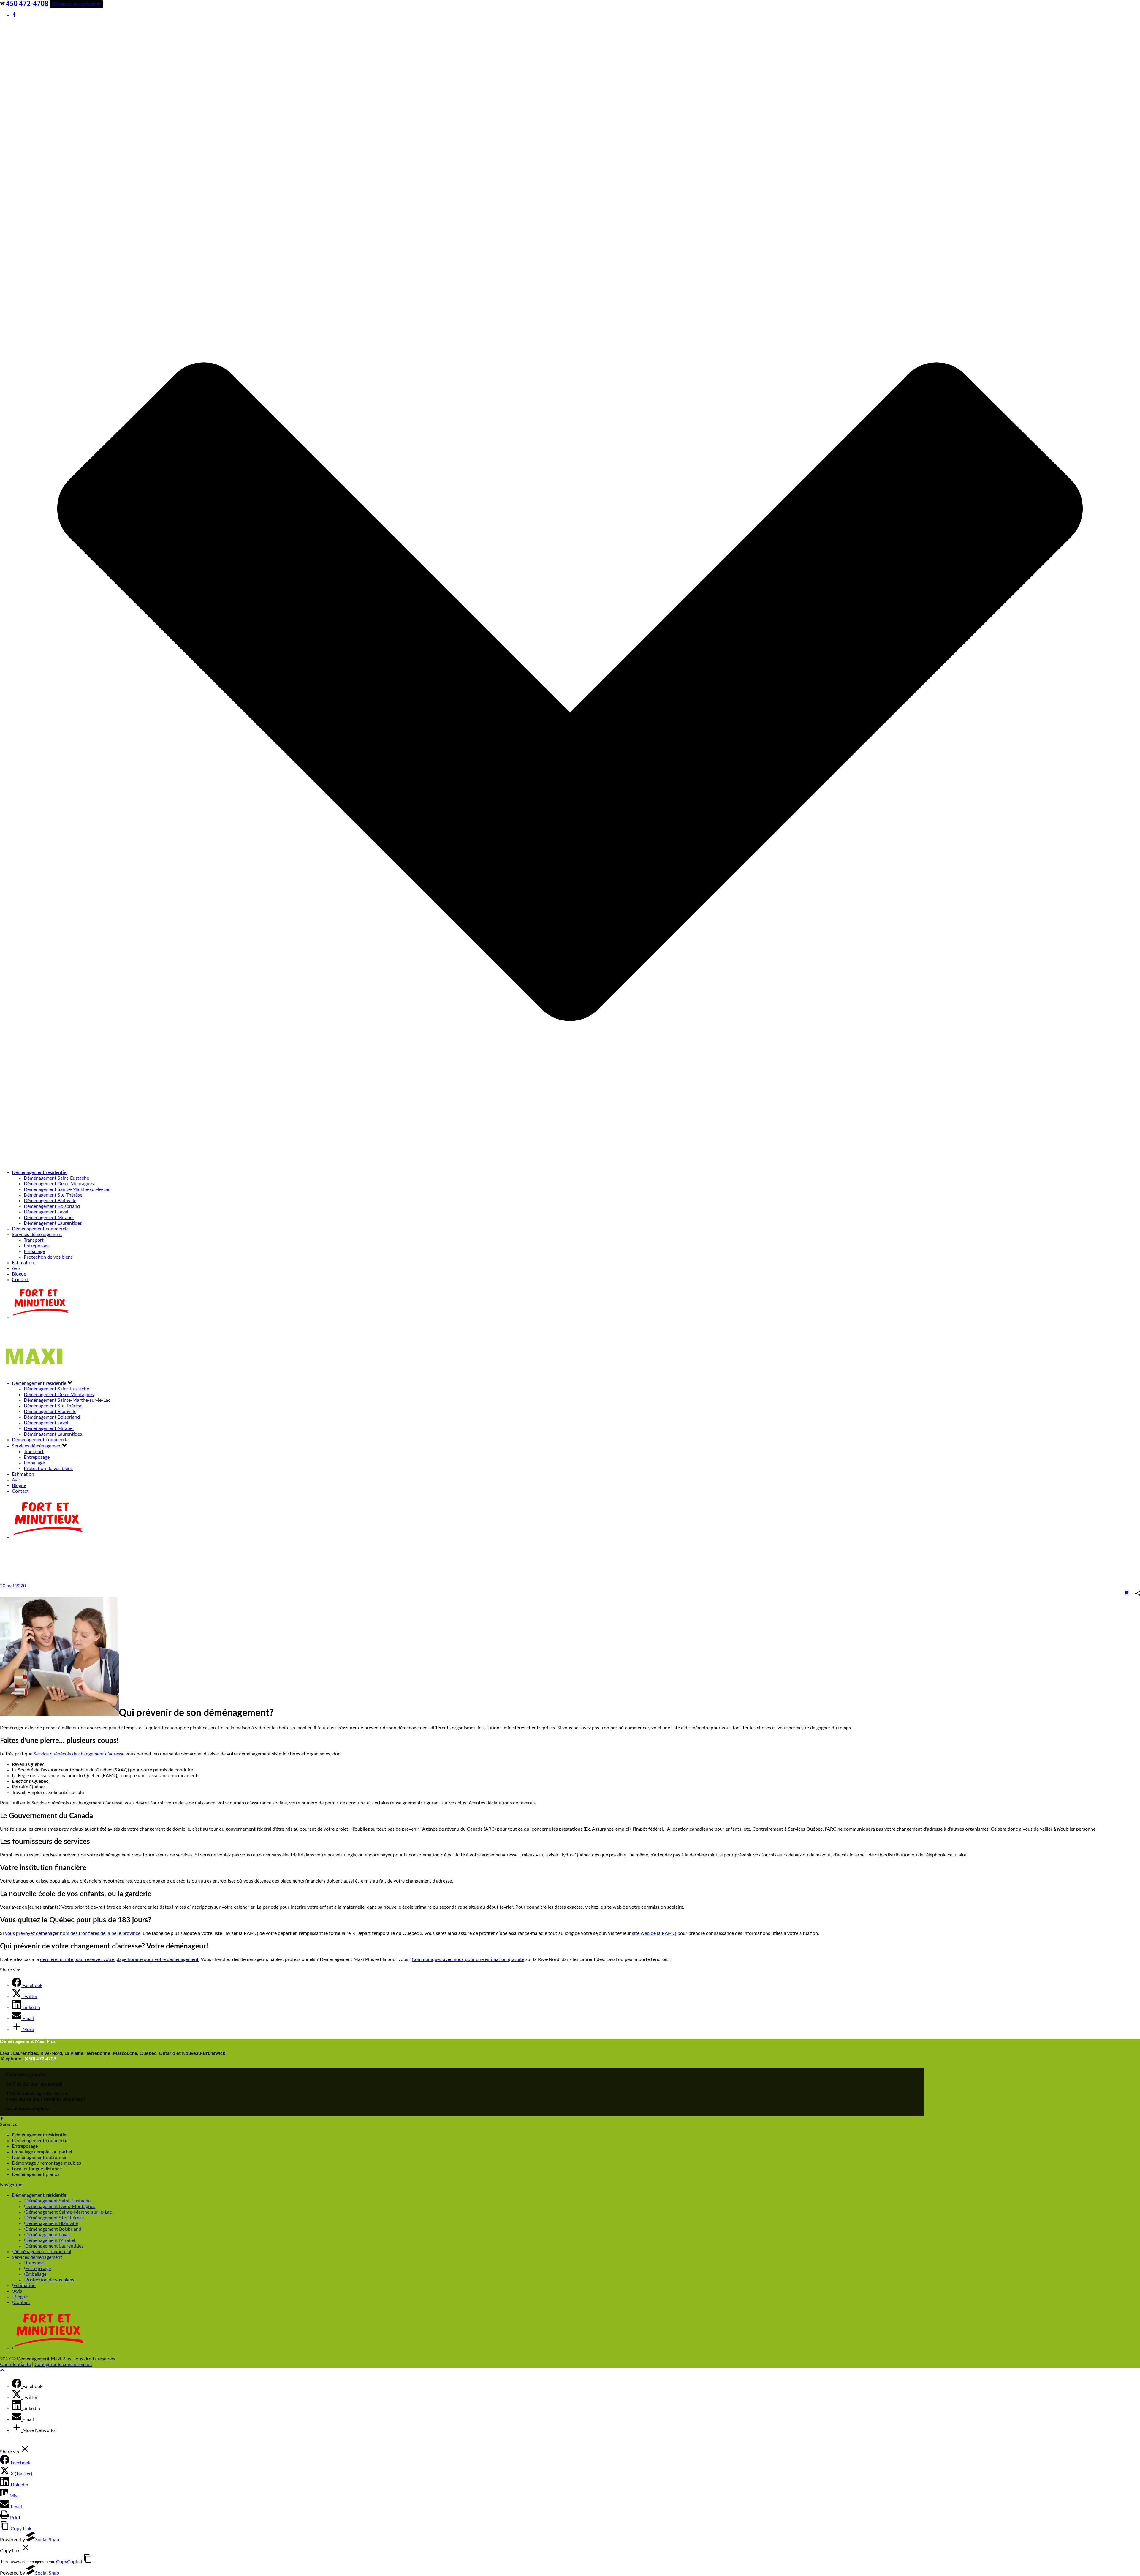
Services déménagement (37, 1235)
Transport (34, 1240)
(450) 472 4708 (40, 2059)
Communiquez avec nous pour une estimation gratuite (468, 1959)
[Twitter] (17, 2398)
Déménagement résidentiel (40, 1172)
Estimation (23, 1263)
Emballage (34, 1251)
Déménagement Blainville (50, 1201)
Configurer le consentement (63, 2365)
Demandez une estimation (76, 4)
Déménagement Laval (46, 1212)
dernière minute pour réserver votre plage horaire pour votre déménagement (119, 1959)
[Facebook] (17, 2387)
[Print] (1127, 1594)
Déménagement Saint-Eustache (56, 1178)
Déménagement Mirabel (49, 1218)
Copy (69, 2562)
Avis (16, 1268)
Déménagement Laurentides (53, 1223)
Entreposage (37, 1246)
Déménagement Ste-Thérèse (53, 1195)
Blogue (19, 1274)
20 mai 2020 (13, 1586)
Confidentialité (15, 2365)
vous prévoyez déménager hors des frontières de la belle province (73, 1933)
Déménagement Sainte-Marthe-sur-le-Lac (67, 1189)
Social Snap (47, 2540)
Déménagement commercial (41, 1229)
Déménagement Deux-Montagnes (59, 1184)
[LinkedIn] (17, 2409)
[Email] (17, 2419)
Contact (20, 1280)
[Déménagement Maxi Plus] (37, 1372)
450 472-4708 (27, 4)
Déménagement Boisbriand (52, 1206)
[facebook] (2, 2119)
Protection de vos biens (48, 1257)
